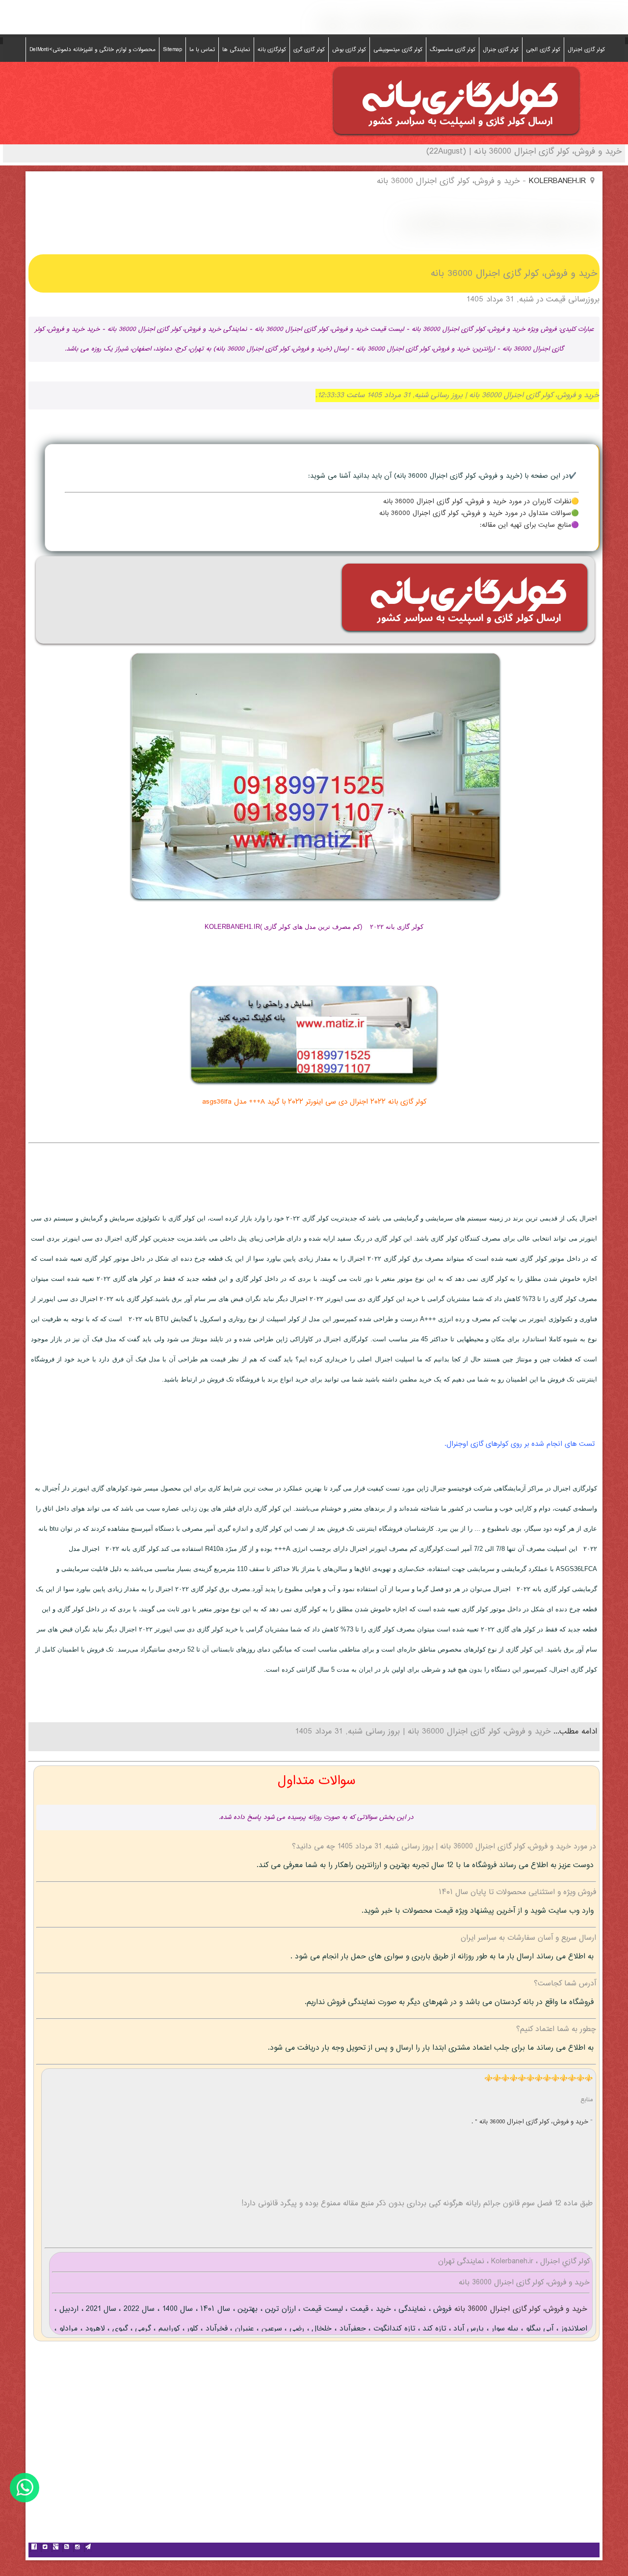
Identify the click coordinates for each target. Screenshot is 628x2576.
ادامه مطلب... (574, 1732)
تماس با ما (202, 50)
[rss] (66, 2548)
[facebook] (34, 2548)
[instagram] (77, 2548)
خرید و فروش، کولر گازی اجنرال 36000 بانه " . (531, 2122)
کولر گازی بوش (349, 50)
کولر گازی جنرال (501, 50)
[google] (55, 2548)
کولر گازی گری (309, 50)
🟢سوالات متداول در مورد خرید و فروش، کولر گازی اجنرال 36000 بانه (479, 514)
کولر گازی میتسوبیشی (398, 50)
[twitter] (45, 2548)
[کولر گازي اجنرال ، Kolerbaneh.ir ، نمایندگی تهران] (456, 137)
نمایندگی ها (236, 50)
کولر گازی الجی (543, 50)
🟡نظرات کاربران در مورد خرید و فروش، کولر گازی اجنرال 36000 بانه (481, 502)
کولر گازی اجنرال (586, 50)
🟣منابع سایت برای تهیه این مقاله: (529, 525)
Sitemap (172, 50)
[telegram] (88, 2548)
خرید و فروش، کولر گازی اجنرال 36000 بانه (519, 2309)
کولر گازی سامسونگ (453, 50)
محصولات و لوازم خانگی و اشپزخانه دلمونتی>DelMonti (92, 50)
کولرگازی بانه (272, 50)
